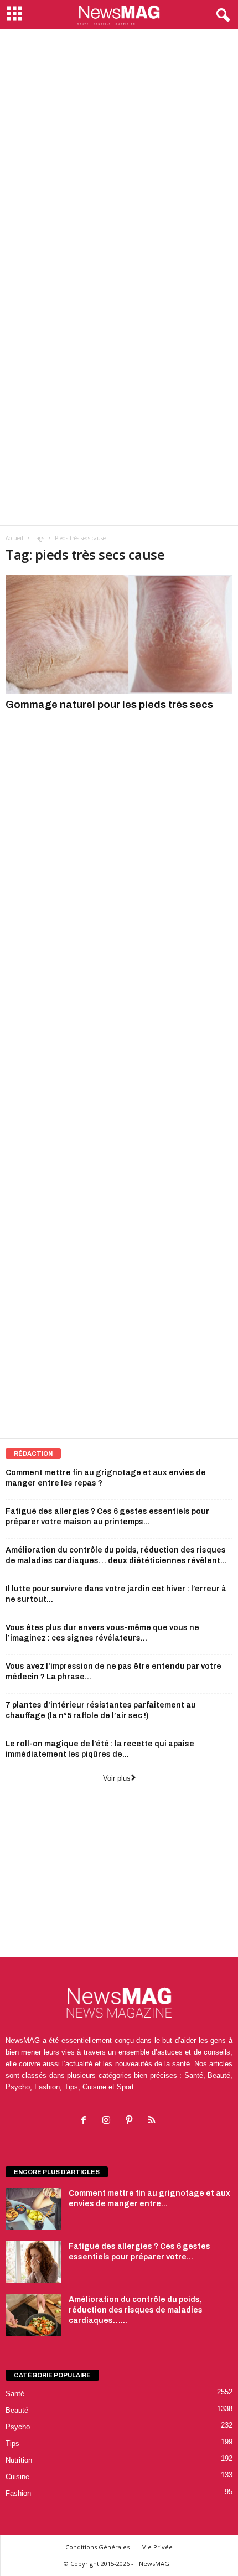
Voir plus (117, 1778)
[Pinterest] (131, 2121)
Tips (12, 2443)
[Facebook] (86, 2121)
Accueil (14, 538)
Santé (15, 2394)
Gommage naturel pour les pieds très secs (109, 704)
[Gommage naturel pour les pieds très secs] (119, 634)
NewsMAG (154, 2564)
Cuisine (17, 2477)
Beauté (17, 2410)
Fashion (18, 2493)
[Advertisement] (119, 154)
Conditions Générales (97, 2547)
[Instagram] (109, 2121)
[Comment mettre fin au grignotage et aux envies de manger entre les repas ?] (33, 2209)
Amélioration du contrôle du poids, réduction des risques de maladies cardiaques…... (136, 2310)
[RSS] (153, 2121)
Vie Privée (157, 2547)
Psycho (18, 2427)
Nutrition (19, 2460)
